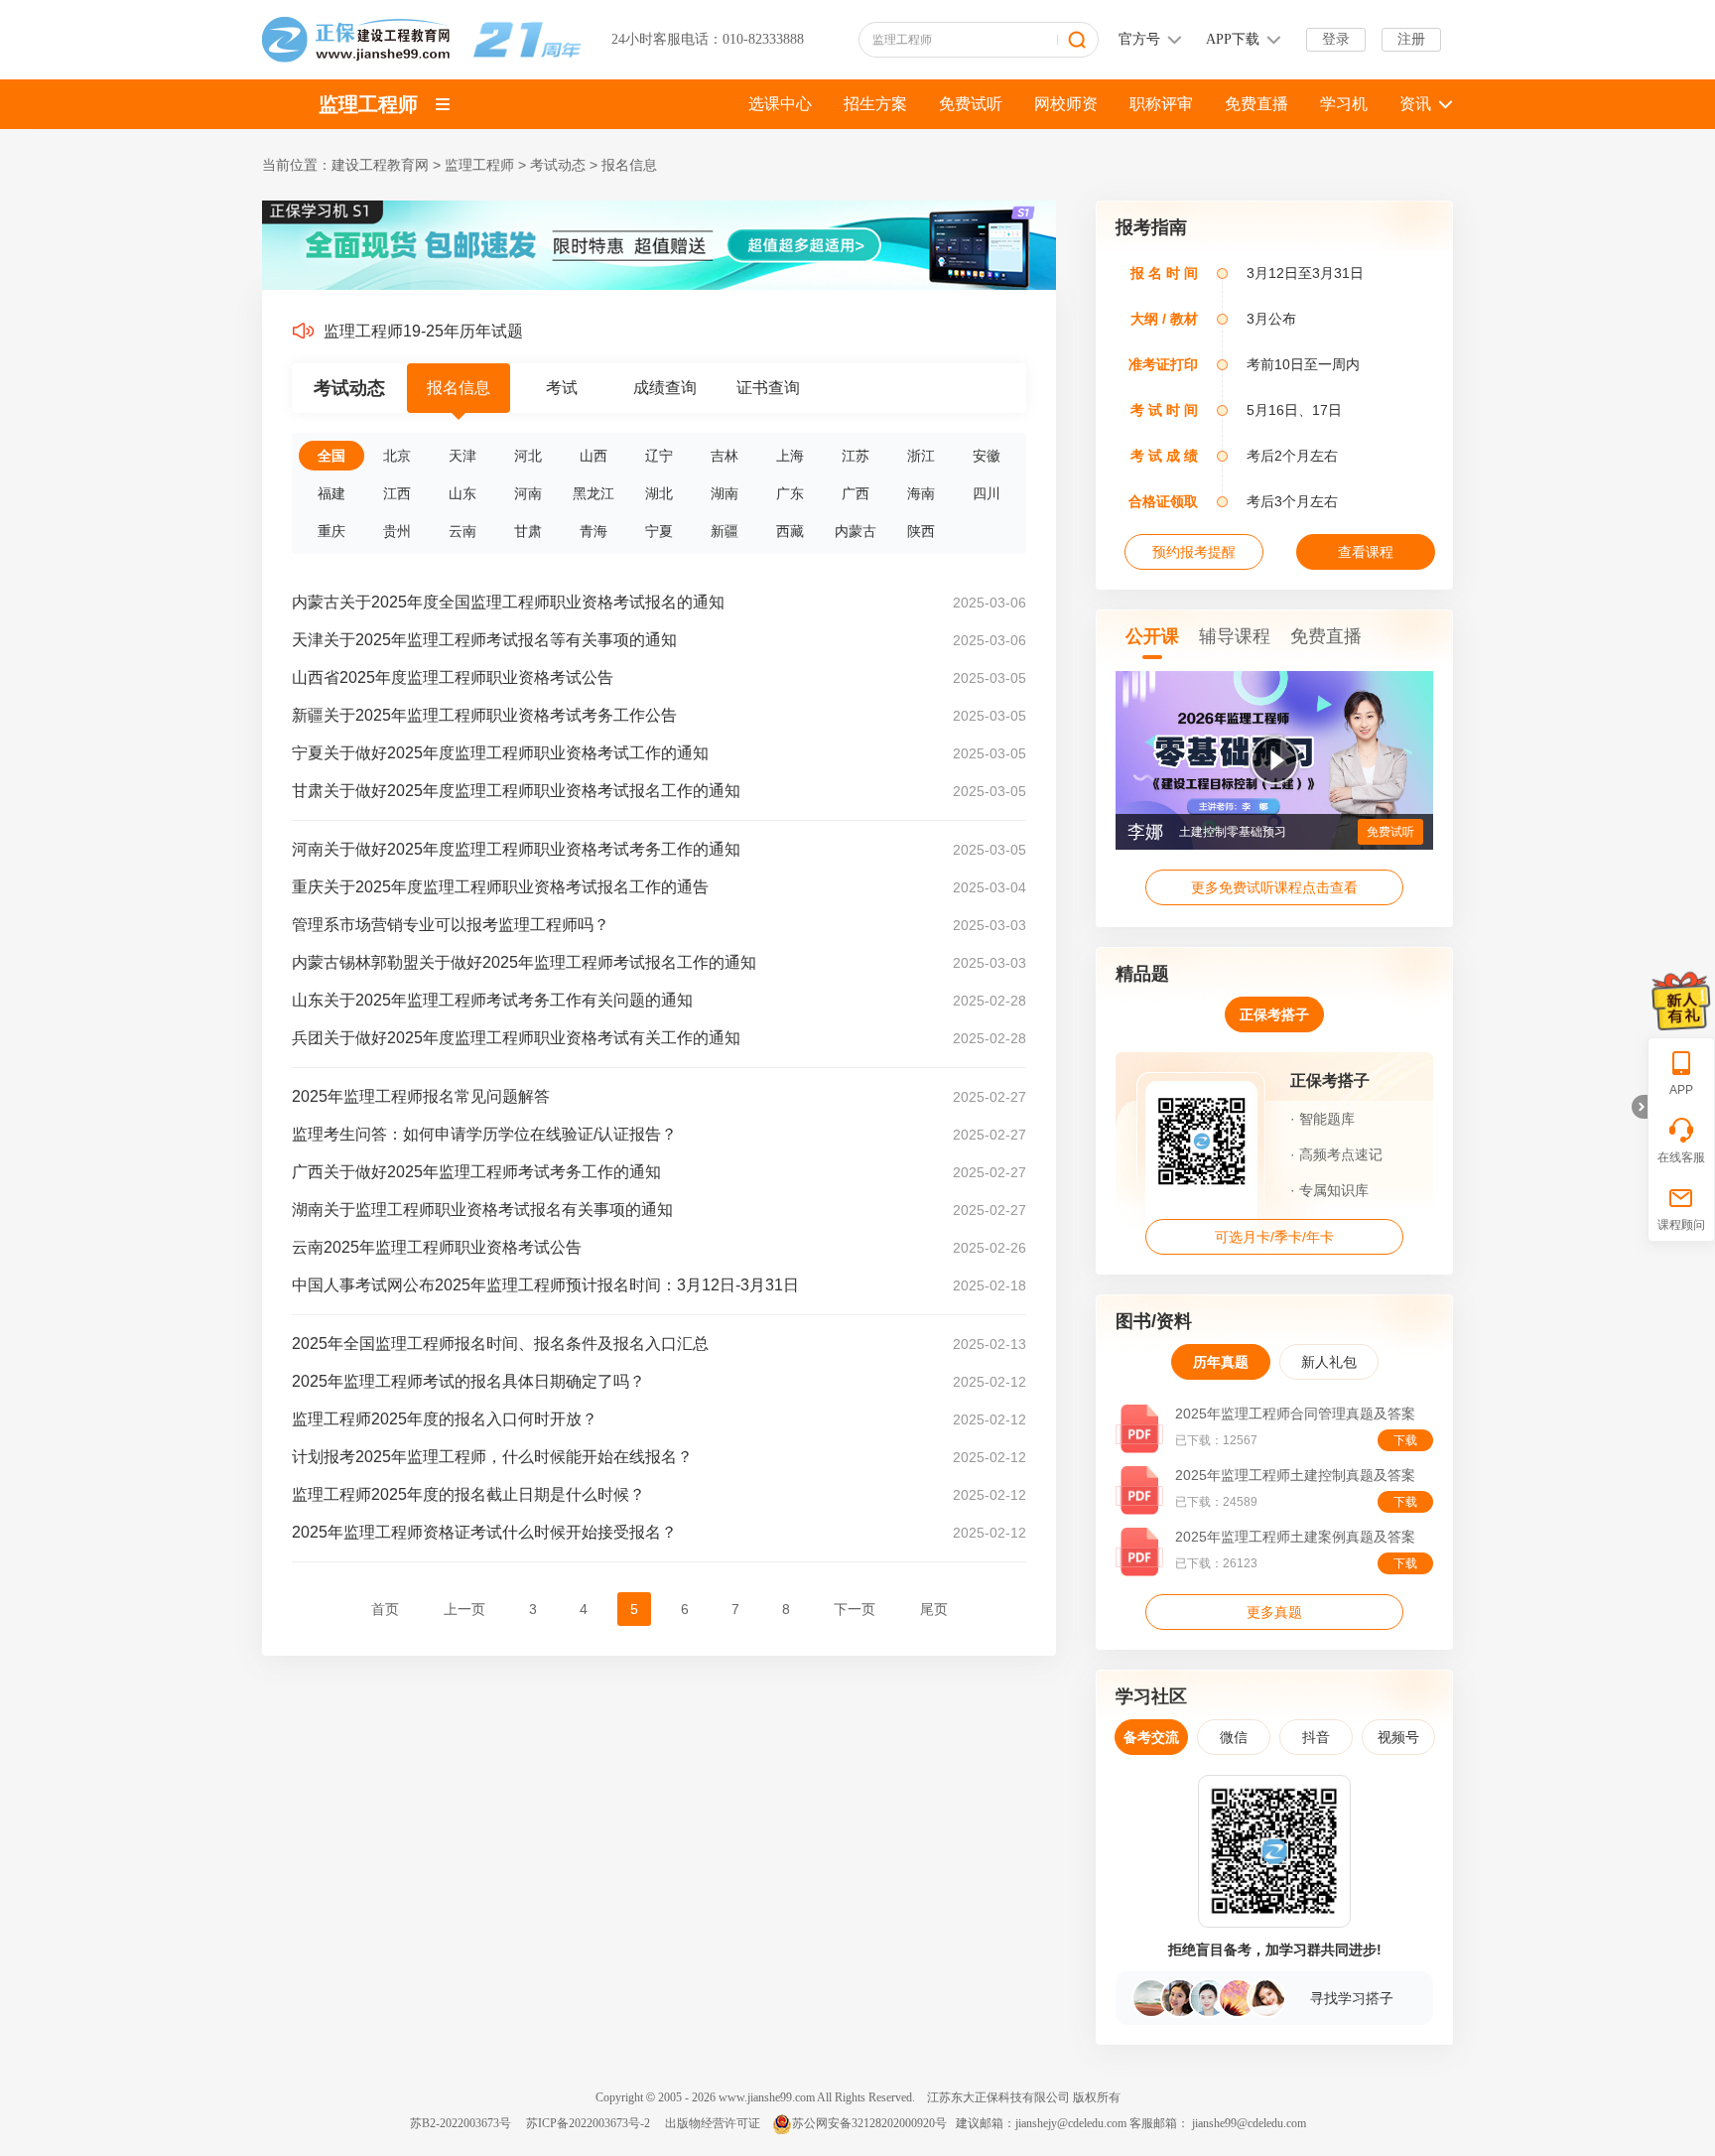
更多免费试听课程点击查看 (1274, 887)
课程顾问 (1681, 1225)
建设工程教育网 (380, 165)
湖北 (659, 493)
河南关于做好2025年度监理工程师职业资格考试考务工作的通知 (516, 849)
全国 (331, 456)
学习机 (1344, 104)
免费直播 (1256, 104)
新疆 (725, 531)
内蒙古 (856, 531)
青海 (594, 531)
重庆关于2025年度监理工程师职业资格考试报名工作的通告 (500, 887)
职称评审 (1161, 104)
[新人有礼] (1681, 1001)
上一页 (464, 1609)
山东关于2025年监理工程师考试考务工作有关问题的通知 (492, 1000)
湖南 (725, 493)
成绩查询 (665, 388)
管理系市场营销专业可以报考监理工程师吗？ (451, 925)
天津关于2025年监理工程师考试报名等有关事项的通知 (484, 640)
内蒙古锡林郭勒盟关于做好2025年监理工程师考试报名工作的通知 (524, 962)
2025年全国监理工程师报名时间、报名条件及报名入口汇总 (500, 1344)
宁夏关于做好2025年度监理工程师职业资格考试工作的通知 (500, 753)
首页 (385, 1609)
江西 (397, 493)
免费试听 (971, 104)
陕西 (921, 531)
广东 (790, 493)
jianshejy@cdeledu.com (1072, 2123)
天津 (462, 456)
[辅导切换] (443, 104)
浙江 (921, 456)
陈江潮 (1154, 832)
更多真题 (1274, 1612)
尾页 (934, 1609)
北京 (397, 456)
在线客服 (1681, 1157)
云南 (462, 531)
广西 (856, 493)
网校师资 (1066, 104)
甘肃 (528, 531)
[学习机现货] (659, 286)
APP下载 (1233, 39)
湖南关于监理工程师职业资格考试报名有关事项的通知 (482, 1210)
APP (1681, 1090)
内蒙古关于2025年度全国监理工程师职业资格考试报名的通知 (508, 602)
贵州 (397, 531)
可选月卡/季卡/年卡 (1274, 1237)
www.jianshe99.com (767, 2097)
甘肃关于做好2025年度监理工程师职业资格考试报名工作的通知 (516, 791)
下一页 (855, 1609)
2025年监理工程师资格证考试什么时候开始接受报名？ (484, 1532)
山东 (462, 493)
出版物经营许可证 (713, 2123)
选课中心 (780, 104)
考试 (562, 388)
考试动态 (558, 165)
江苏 (856, 456)
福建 (331, 493)
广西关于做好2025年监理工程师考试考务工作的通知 (476, 1172)
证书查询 (768, 388)
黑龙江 (594, 493)
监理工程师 (368, 104)
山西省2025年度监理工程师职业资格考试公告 (453, 677)
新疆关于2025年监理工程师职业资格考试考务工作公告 (484, 715)
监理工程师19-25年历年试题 (423, 331)
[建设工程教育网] (422, 39)
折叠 (1640, 1107)
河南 (528, 493)
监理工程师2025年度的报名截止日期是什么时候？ (468, 1494)
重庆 (331, 531)
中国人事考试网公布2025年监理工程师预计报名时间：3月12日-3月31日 (545, 1285)
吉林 (725, 456)
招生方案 (875, 104)
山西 (594, 456)
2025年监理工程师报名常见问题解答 (421, 1096)
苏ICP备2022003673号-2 (588, 2123)
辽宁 (659, 456)
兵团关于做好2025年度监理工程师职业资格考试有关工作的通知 (516, 1038)
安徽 (987, 456)
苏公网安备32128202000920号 (869, 2123)
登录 (1336, 39)
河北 (528, 456)
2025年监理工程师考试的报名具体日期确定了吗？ (468, 1381)
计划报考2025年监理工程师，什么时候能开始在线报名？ (492, 1457)
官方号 (1139, 39)
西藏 (790, 531)
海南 (921, 493)
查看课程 (1366, 552)
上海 (790, 456)
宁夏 (659, 531)
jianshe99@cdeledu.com (1249, 2123)
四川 (987, 493)
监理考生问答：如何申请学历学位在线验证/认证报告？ (484, 1134)
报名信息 (629, 165)
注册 (1411, 39)
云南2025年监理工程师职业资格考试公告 (437, 1247)
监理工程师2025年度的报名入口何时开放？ (445, 1419)
